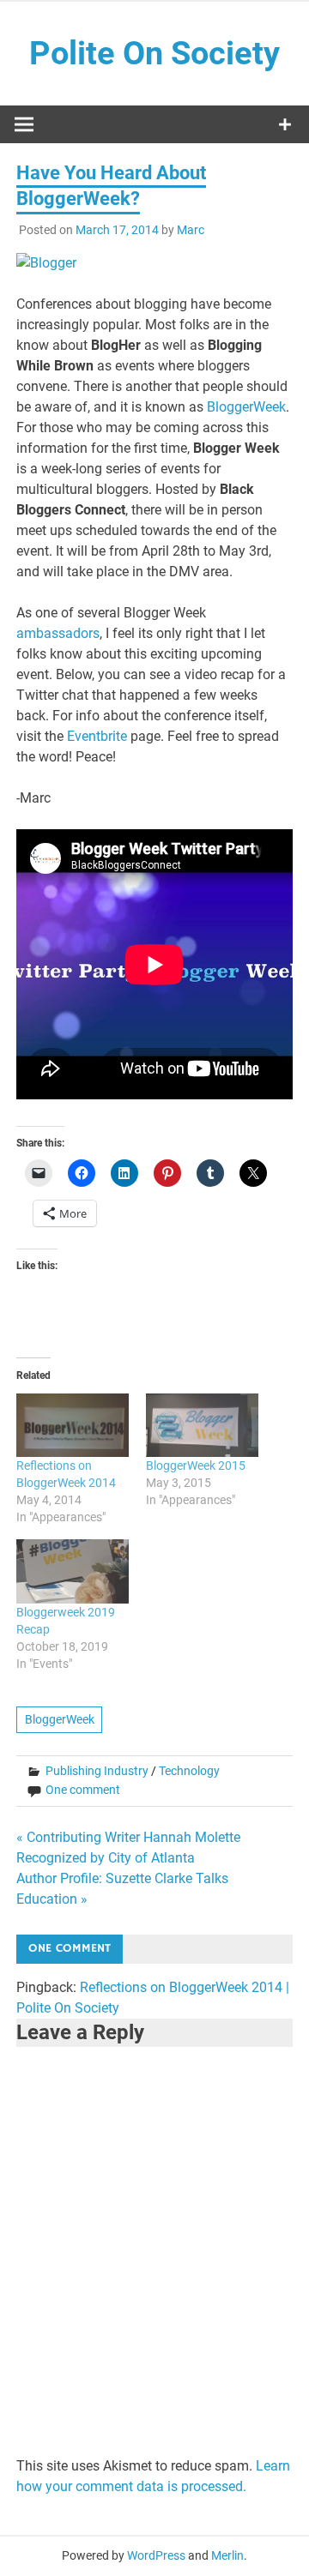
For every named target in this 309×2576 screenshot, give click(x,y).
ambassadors (58, 633)
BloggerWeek (246, 407)
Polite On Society (154, 53)
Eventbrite (97, 736)
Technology (189, 1771)
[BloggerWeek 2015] (202, 1426)
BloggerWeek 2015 (196, 1466)
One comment (83, 1790)
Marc (191, 230)
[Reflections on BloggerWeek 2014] (73, 1426)
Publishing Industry (97, 1771)
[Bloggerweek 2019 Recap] (73, 1571)
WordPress (156, 2555)
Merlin (227, 2555)
